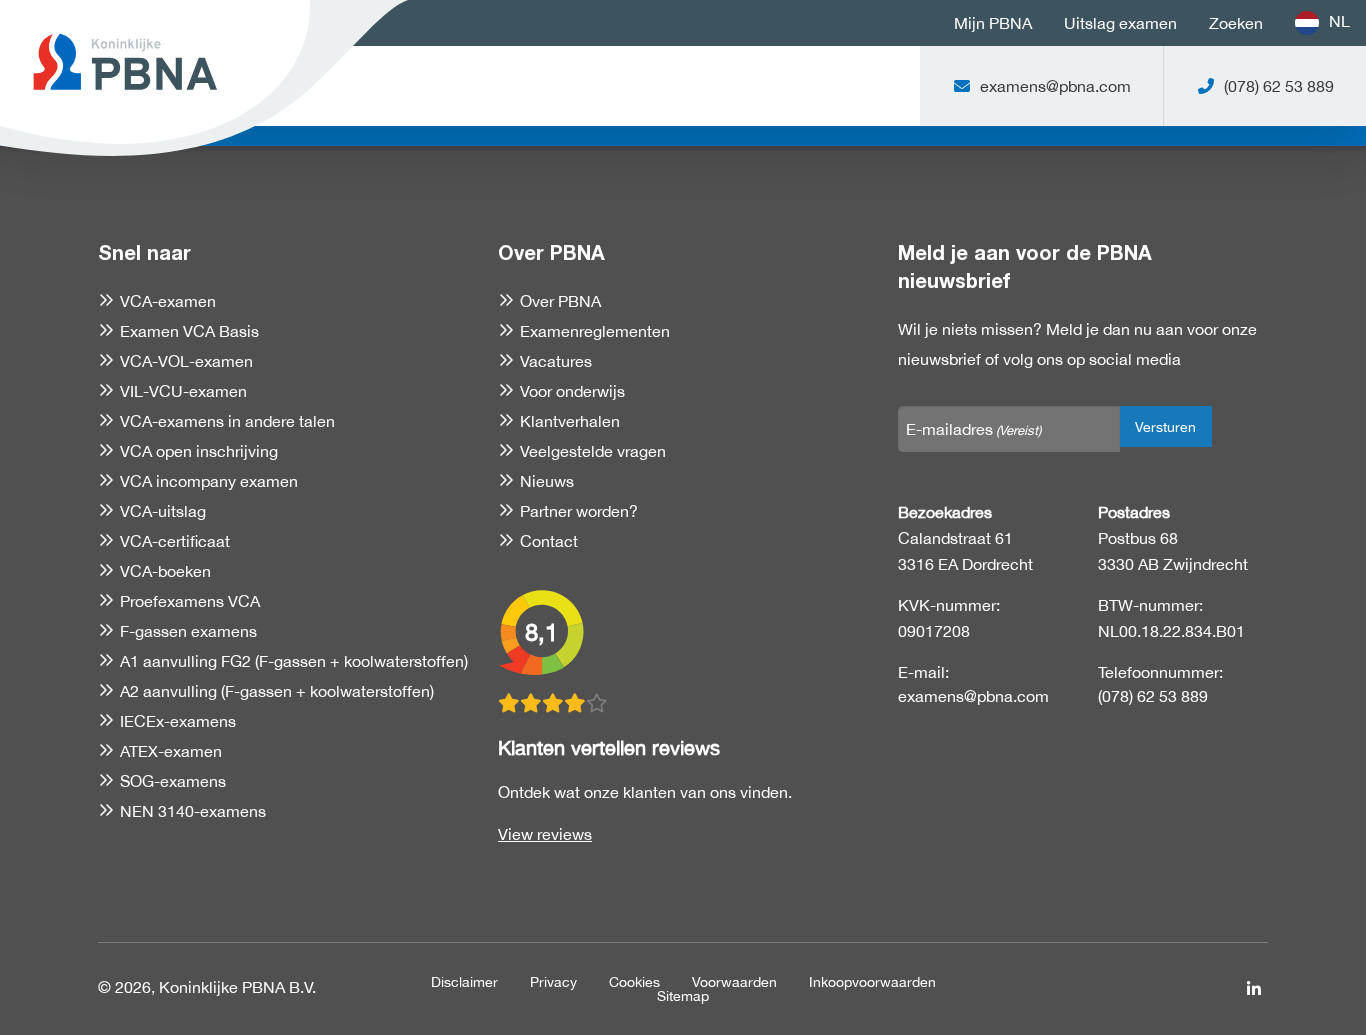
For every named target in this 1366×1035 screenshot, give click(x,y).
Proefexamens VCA (190, 601)
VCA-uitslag (163, 511)
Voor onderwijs (572, 391)
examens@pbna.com (973, 696)
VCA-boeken (165, 571)
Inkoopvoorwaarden (872, 982)
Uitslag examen (1120, 23)
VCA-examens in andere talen (227, 421)
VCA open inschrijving (199, 451)
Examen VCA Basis (189, 331)
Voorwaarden (734, 982)
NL (1339, 21)
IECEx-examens (178, 721)
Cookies (634, 982)
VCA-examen (168, 301)
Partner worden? (579, 511)
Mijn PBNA (993, 23)
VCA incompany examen (209, 481)
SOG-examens (173, 781)
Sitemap (683, 996)
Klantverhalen (570, 421)
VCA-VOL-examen (186, 361)
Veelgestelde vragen (593, 451)
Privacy (553, 982)
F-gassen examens (188, 631)
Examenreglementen (595, 331)
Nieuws (547, 481)
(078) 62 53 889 (1153, 696)
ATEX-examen (171, 751)
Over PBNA (560, 301)
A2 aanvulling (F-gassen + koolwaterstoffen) (277, 691)
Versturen (1165, 426)
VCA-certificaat (175, 541)
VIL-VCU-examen (183, 391)
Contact (549, 541)
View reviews (545, 834)
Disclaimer (464, 982)
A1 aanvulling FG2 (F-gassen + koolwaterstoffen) (294, 661)
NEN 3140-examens (193, 811)
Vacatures (556, 361)
